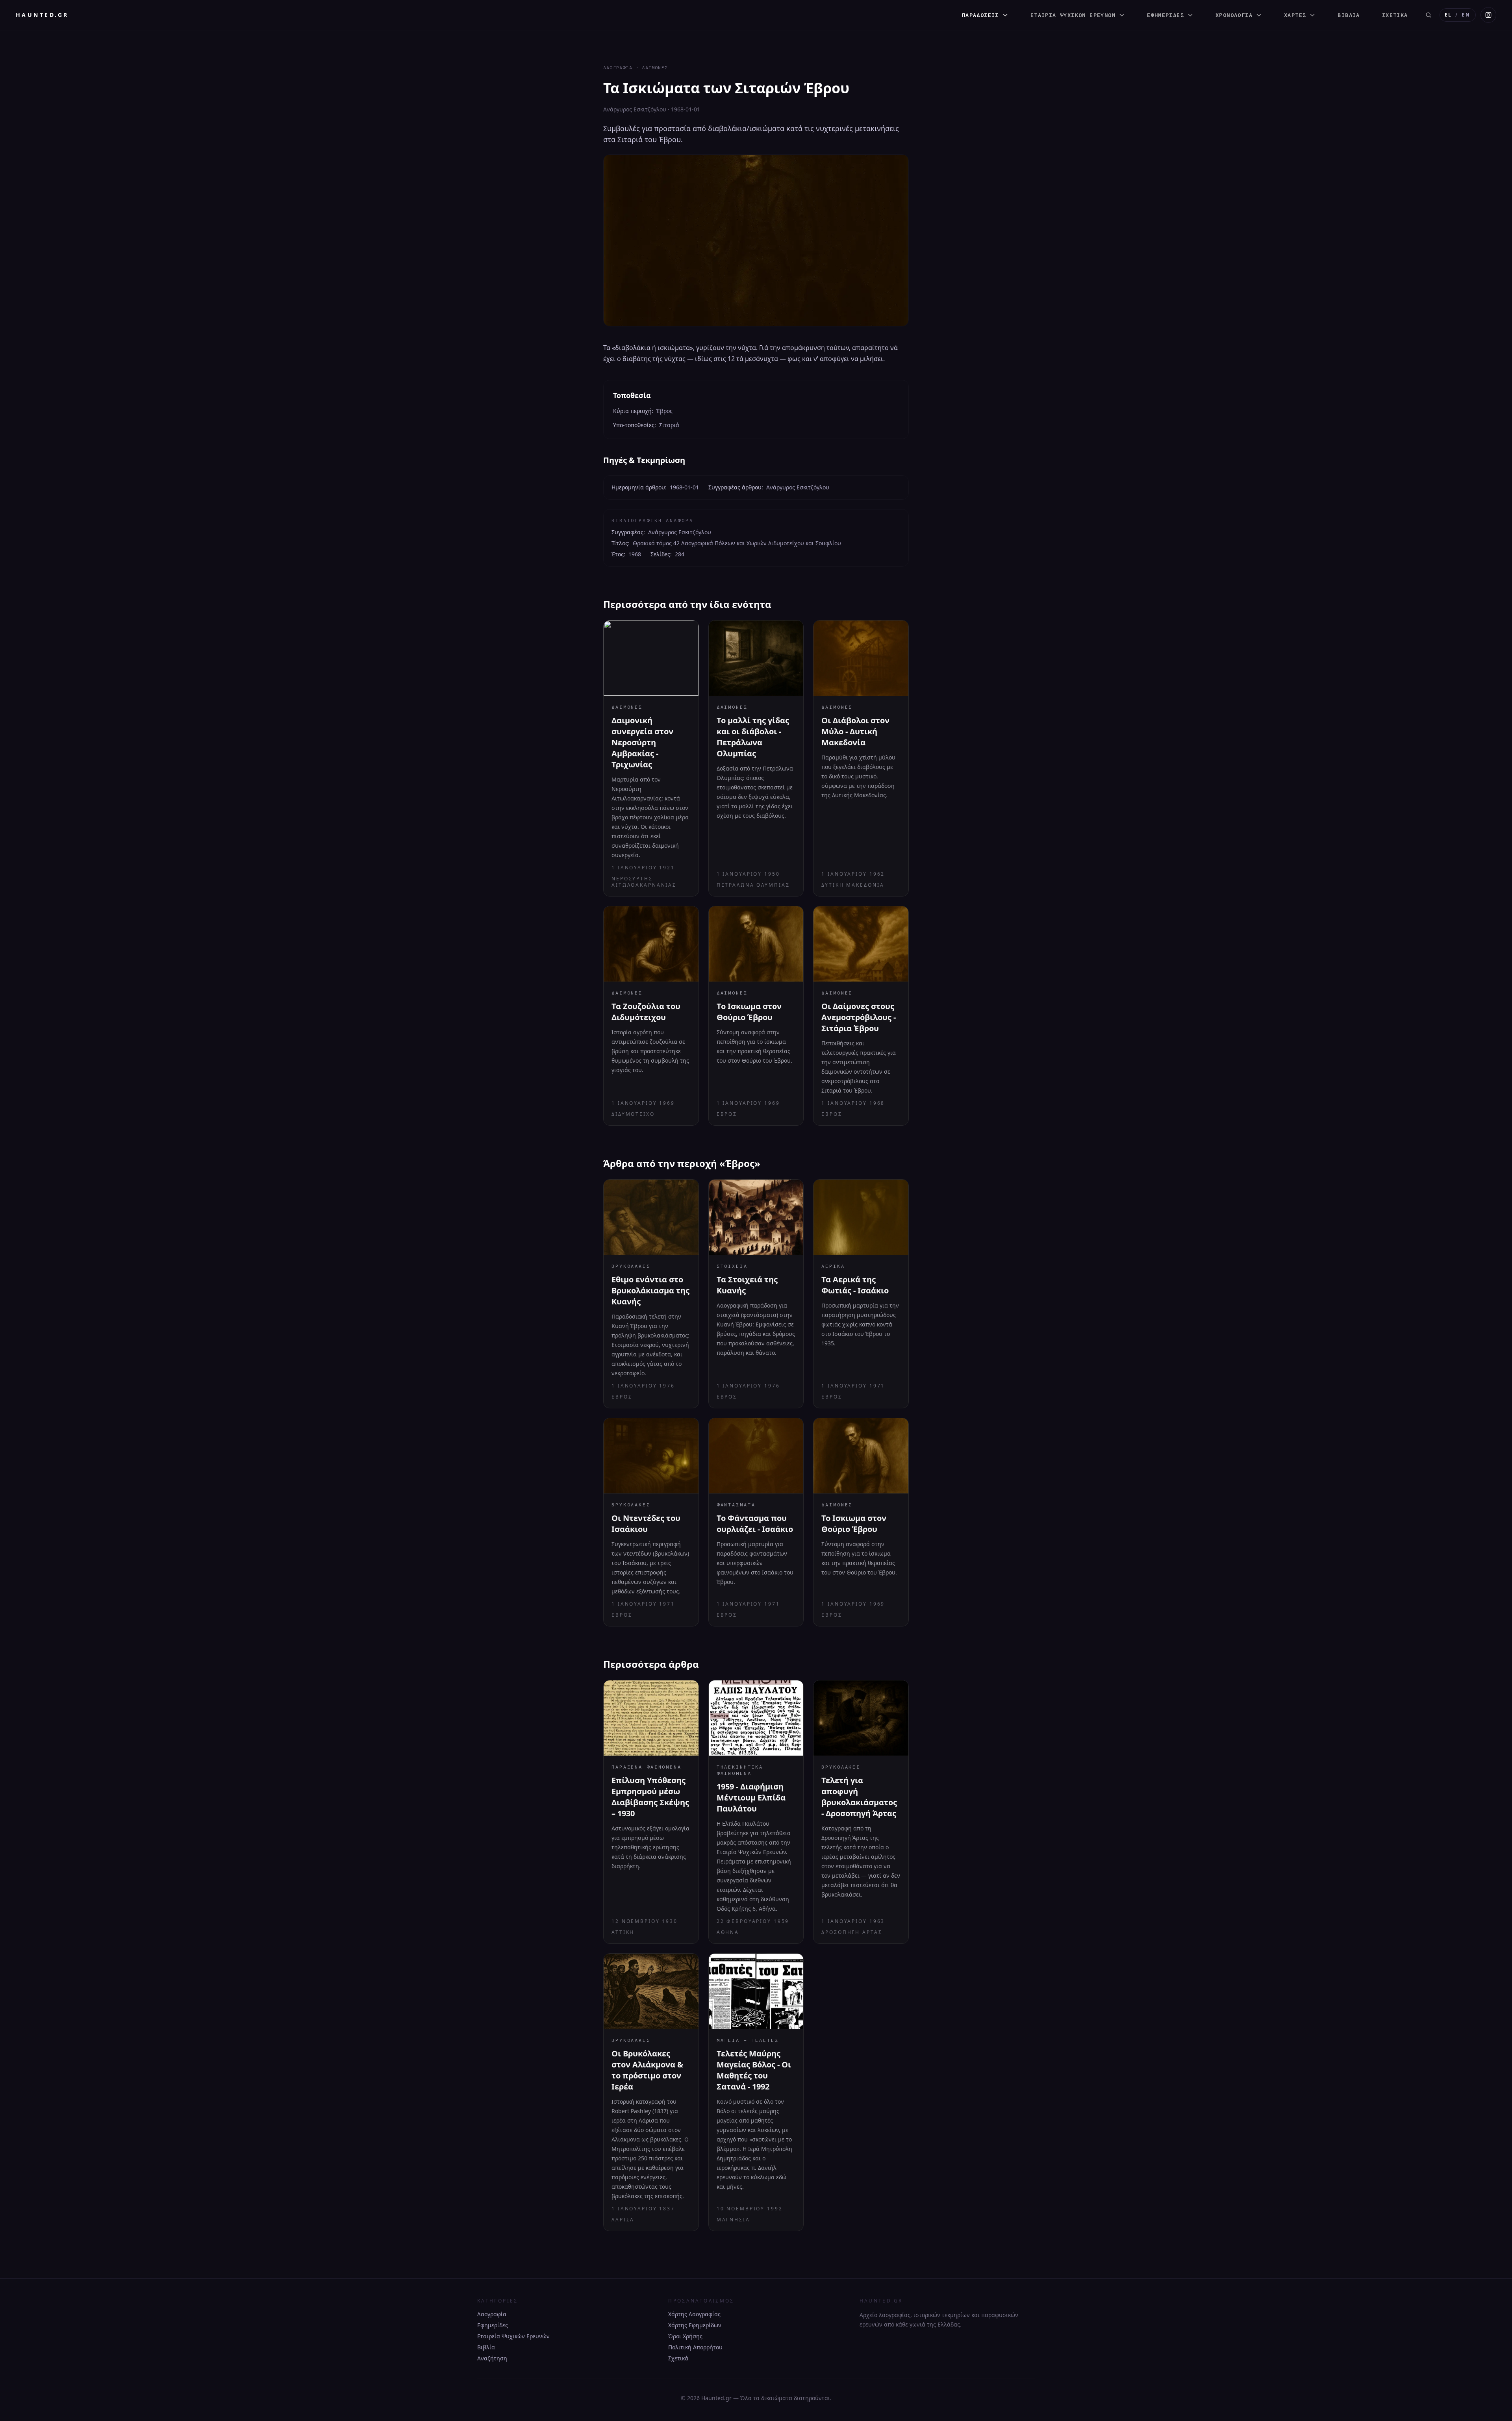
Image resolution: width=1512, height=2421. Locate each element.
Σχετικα (1395, 15)
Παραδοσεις (980, 15)
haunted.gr (42, 15)
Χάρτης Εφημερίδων (695, 2325)
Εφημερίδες (493, 2325)
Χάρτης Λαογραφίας (694, 2314)
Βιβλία (486, 2347)
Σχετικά (678, 2358)
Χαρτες (1295, 15)
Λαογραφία (492, 2314)
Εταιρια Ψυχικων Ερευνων (1073, 15)
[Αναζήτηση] (1429, 15)
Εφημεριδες (1165, 15)
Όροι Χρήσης (685, 2336)
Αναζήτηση (492, 2358)
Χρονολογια (1234, 15)
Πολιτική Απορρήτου (695, 2347)
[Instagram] (1488, 15)
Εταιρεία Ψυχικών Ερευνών (513, 2336)
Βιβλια (1349, 15)
